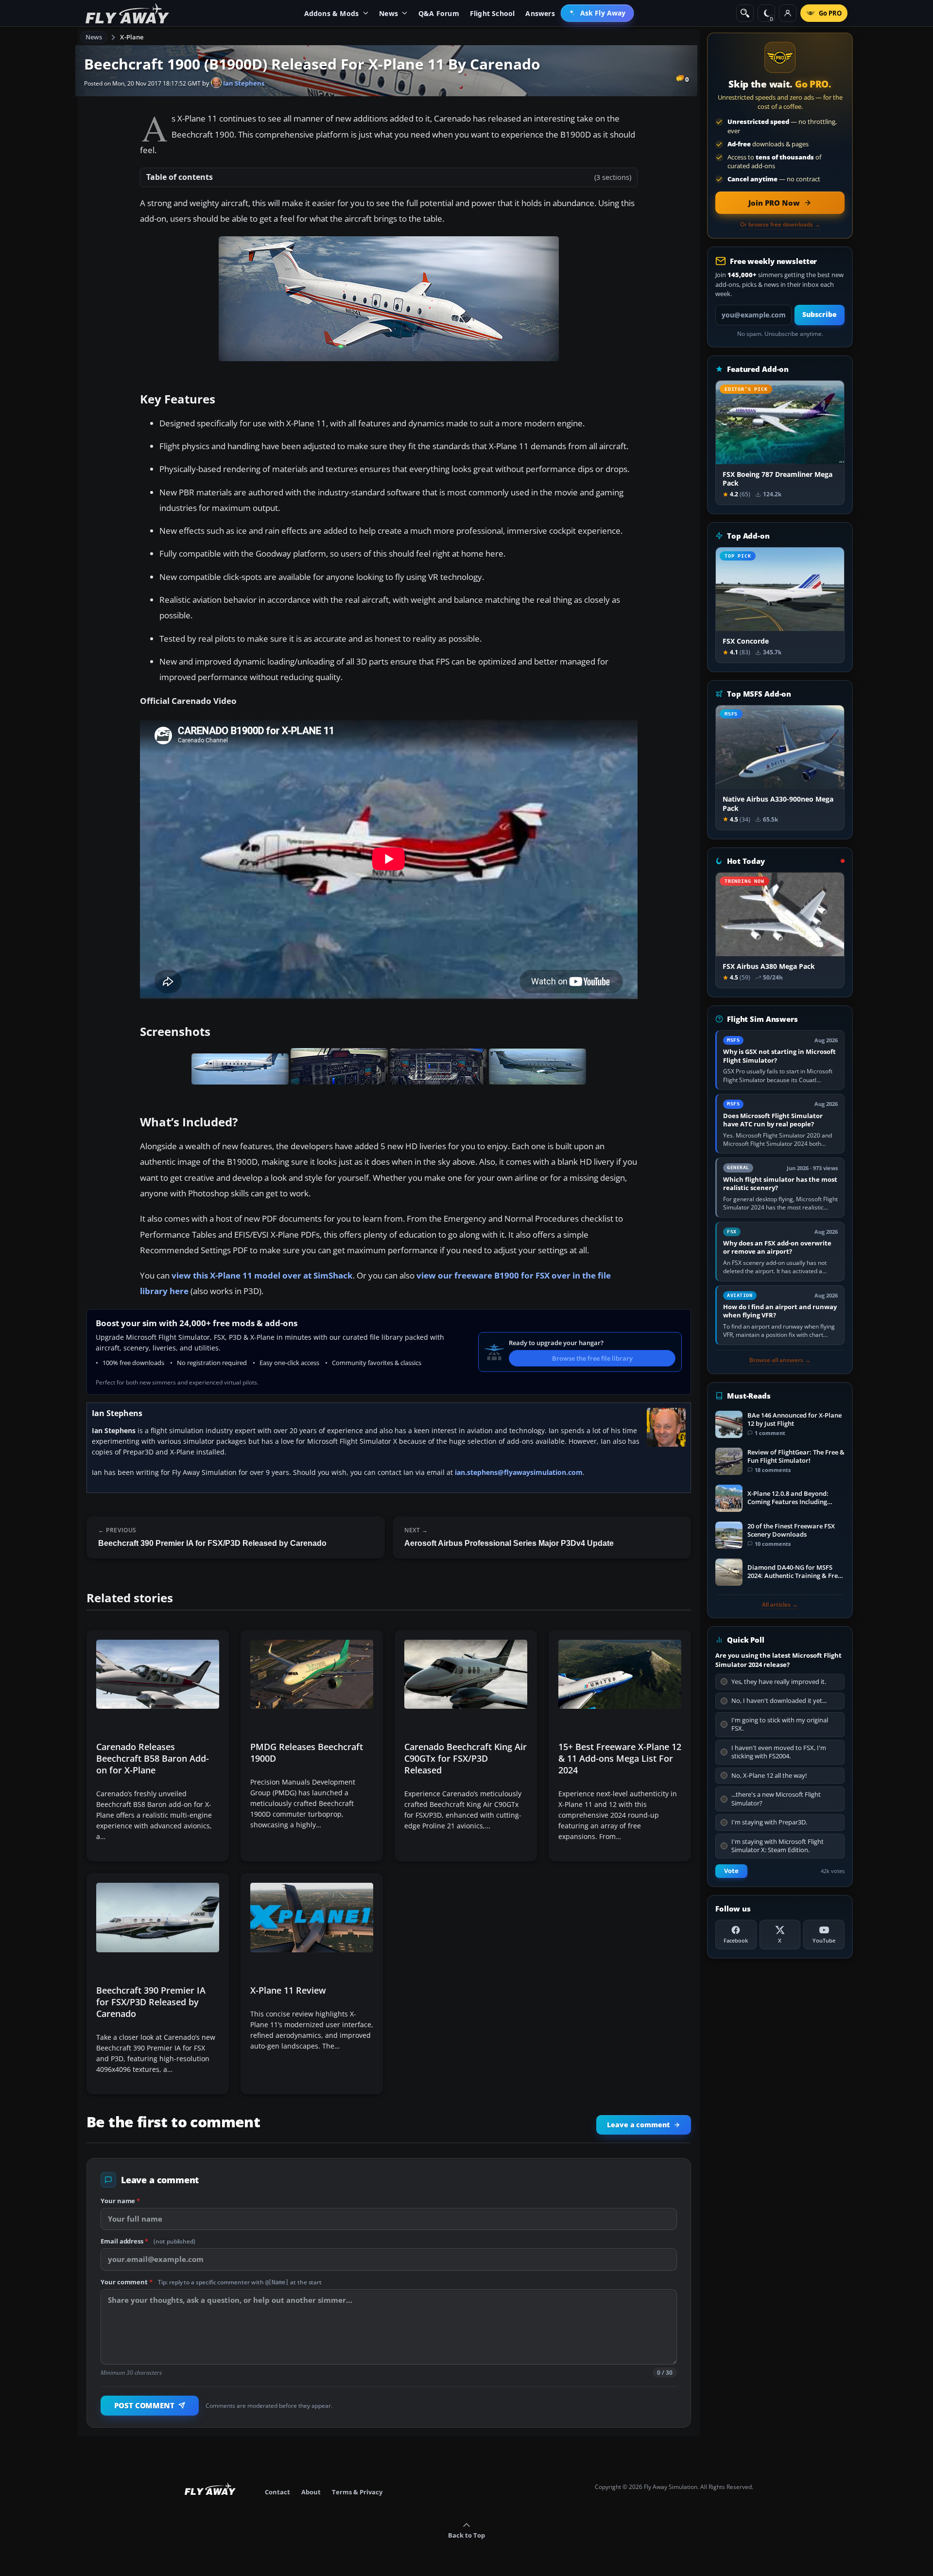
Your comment (211, 2282)
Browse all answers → (780, 1360)
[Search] (745, 13)
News (94, 37)
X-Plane (132, 37)
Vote (731, 1871)
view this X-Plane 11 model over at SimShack (262, 1275)
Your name (120, 2201)
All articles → (780, 1605)
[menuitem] (597, 13)
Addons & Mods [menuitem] (332, 13)
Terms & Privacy (357, 2492)
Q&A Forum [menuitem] (439, 13)
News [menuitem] (389, 13)
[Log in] (788, 13)
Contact (277, 2492)
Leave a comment (638, 2125)
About (311, 2492)
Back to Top (466, 2535)
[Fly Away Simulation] (127, 13)
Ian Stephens (243, 83)
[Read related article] (158, 1746)
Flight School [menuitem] (492, 13)
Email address (148, 2241)
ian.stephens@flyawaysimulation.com (519, 1472)
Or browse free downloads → (780, 225)
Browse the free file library (592, 1358)
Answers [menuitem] (540, 13)
